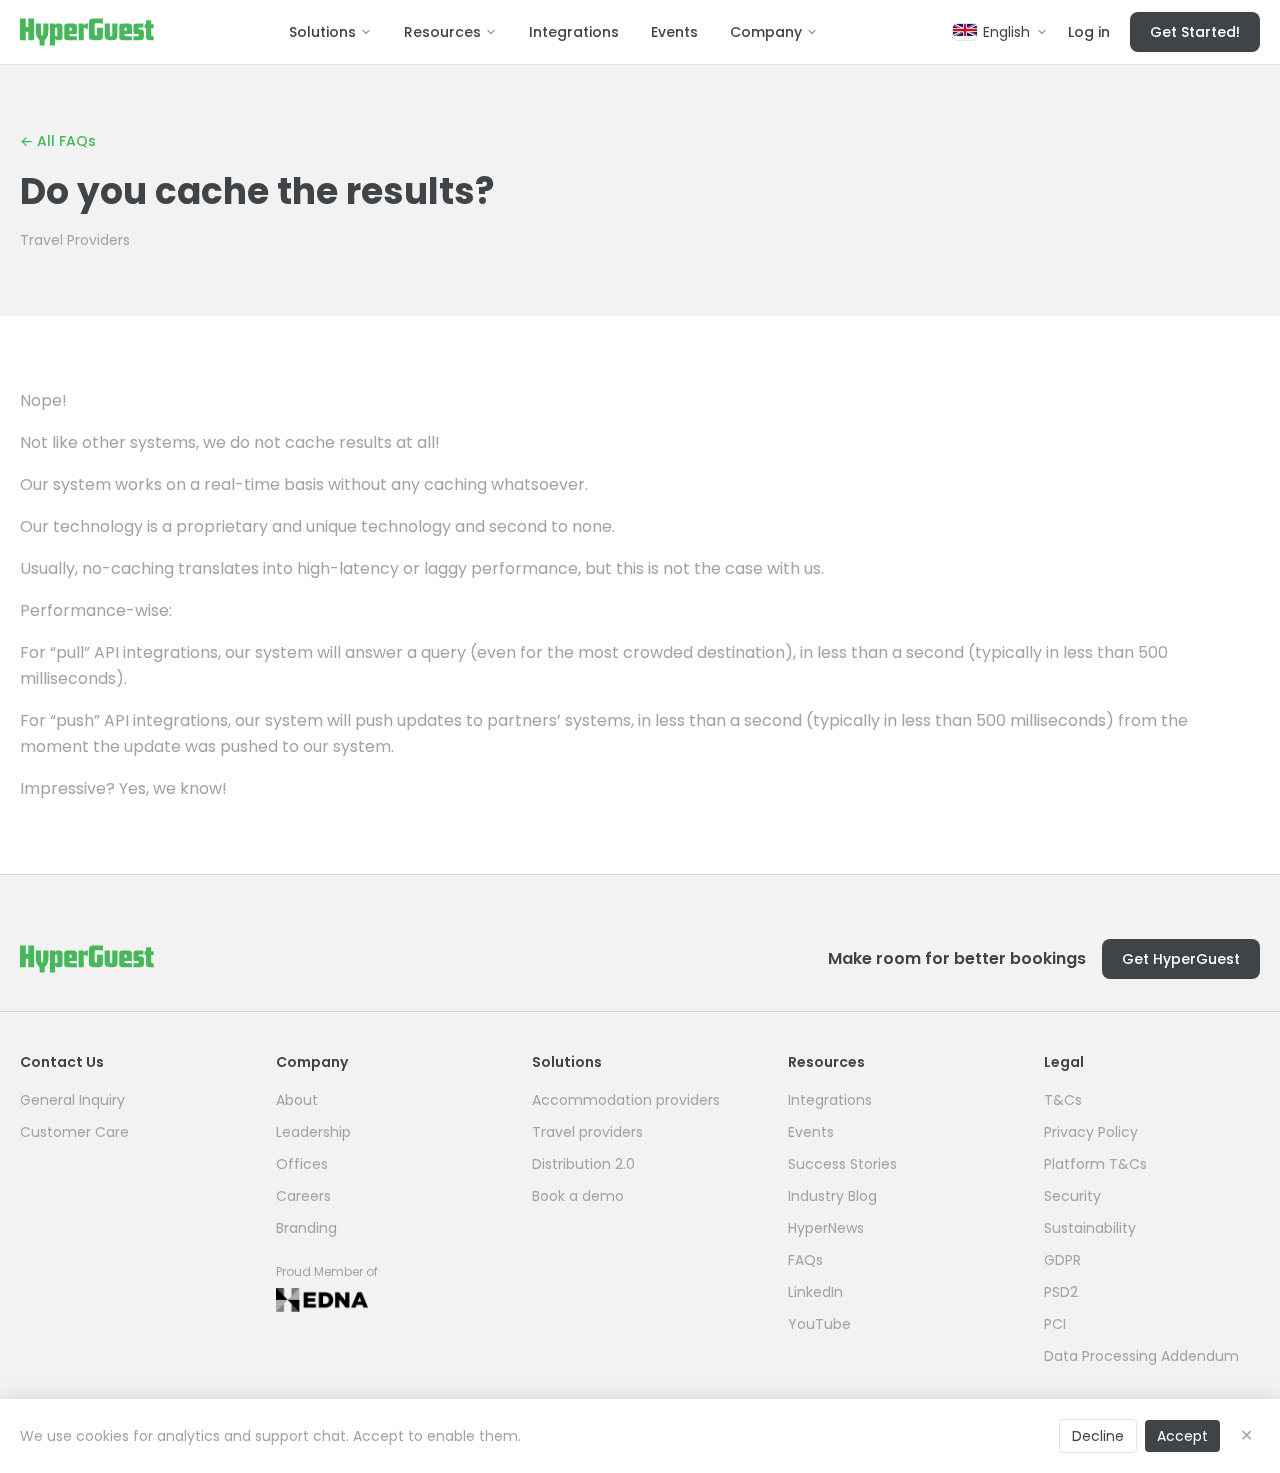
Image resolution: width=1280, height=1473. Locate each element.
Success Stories (842, 1164)
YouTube (819, 1324)
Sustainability (1090, 1228)
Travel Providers (75, 240)
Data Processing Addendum (1141, 1356)
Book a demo (578, 1196)
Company (766, 32)
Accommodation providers (626, 1100)
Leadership (313, 1132)
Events (674, 32)
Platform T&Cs (1095, 1164)
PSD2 (1061, 1292)
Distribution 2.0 (583, 1164)
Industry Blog (832, 1196)
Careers (303, 1196)
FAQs (805, 1260)
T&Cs (1063, 1100)
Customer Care (74, 1132)
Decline (1098, 1436)
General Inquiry (72, 1100)
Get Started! (1195, 32)
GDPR (1062, 1260)
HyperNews (826, 1228)
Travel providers (587, 1132)
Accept (1182, 1436)
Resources (442, 32)
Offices (302, 1164)
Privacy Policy (1091, 1132)
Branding (306, 1228)
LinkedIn (815, 1292)
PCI (1055, 1324)
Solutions (322, 32)
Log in (1089, 32)
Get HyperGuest (1181, 959)
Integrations (574, 32)
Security (1072, 1196)
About (297, 1100)
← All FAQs (58, 141)
